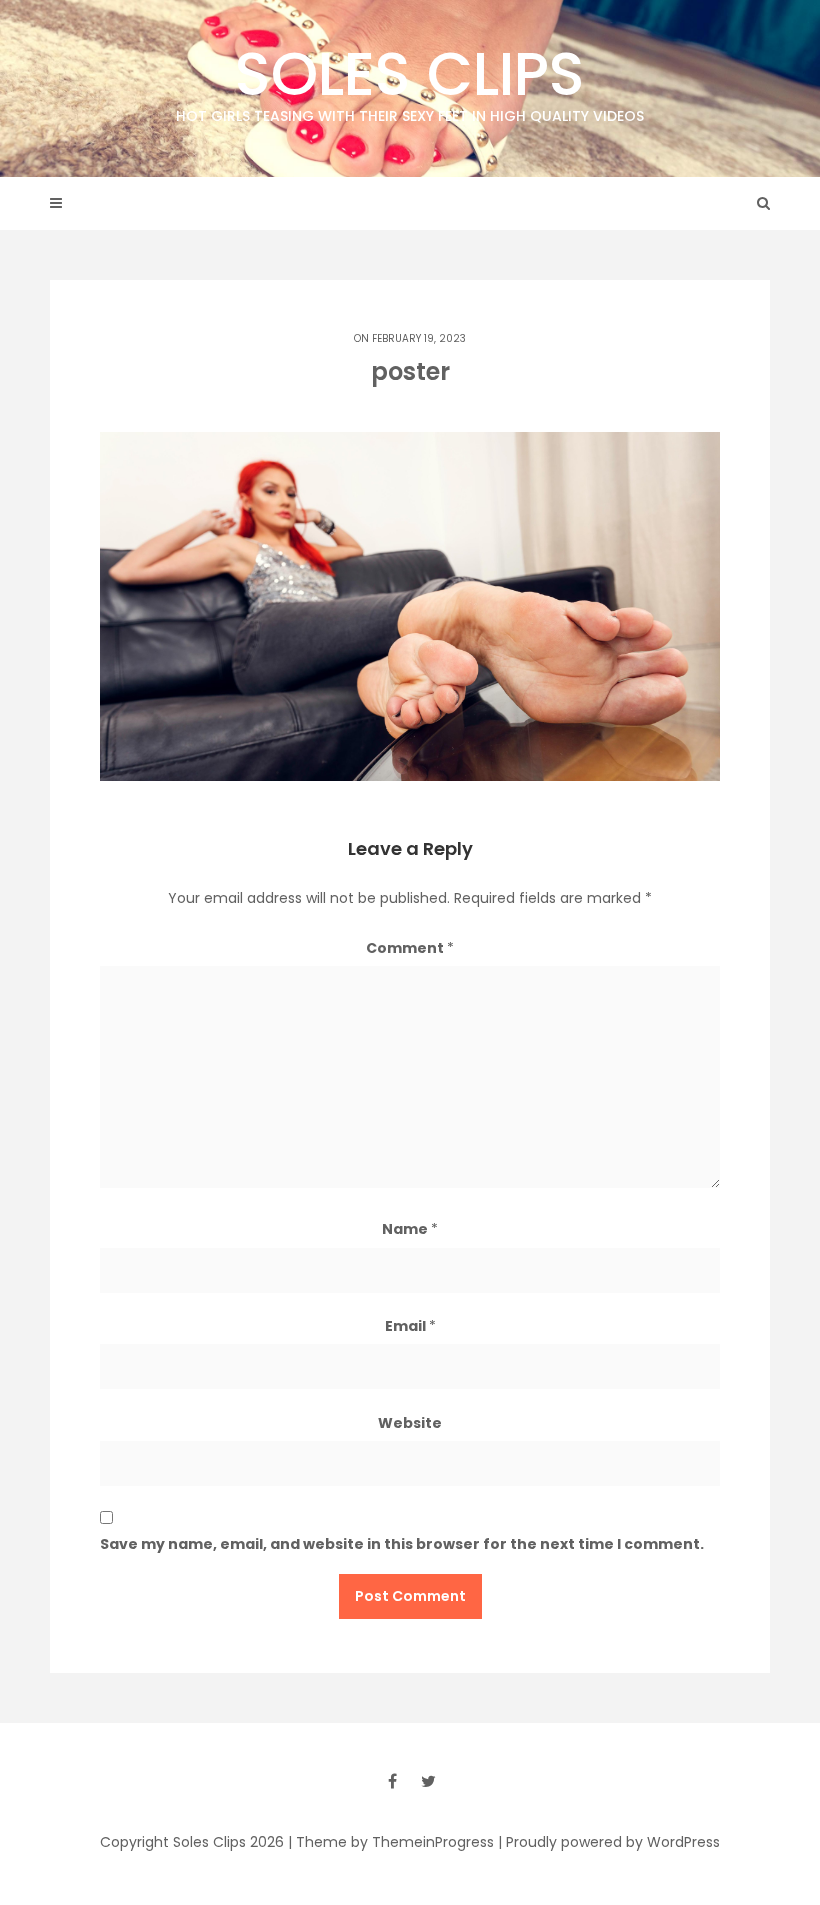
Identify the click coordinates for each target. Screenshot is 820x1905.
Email (410, 1326)
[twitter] (428, 1781)
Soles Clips (410, 79)
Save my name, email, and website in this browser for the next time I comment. (402, 1544)
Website (410, 1423)
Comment (410, 948)
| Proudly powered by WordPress (609, 1842)
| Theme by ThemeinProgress (391, 1842)
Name (410, 1229)
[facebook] (392, 1781)
